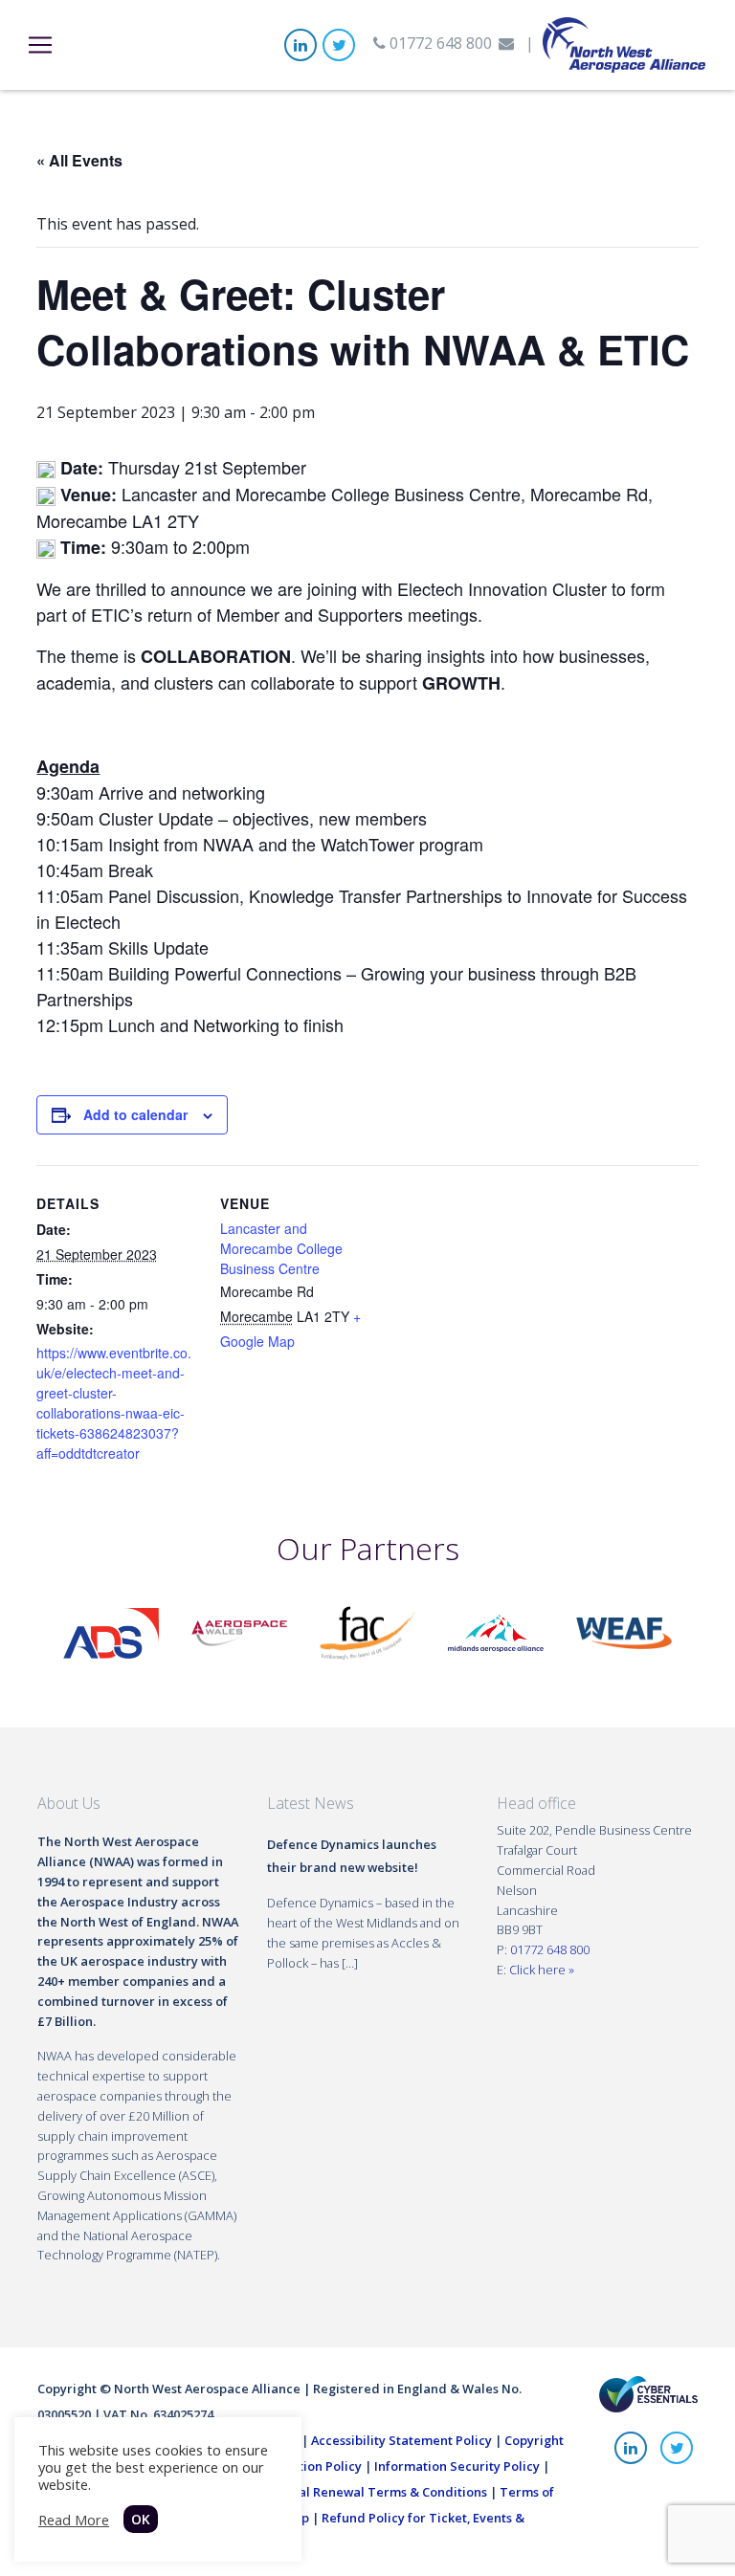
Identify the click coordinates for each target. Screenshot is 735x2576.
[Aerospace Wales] (239, 1632)
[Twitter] (339, 45)
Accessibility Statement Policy (401, 2440)
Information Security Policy (457, 2466)
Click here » (542, 1970)
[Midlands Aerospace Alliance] (496, 1632)
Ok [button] (141, 2519)
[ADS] (111, 1632)
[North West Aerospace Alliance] (624, 43)
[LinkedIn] (301, 45)
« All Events (79, 160)
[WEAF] (624, 1632)
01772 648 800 (439, 43)
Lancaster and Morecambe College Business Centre (281, 1248)
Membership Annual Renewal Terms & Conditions (338, 2492)
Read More (74, 2520)
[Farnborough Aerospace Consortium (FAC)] (367, 1632)
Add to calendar (135, 1114)
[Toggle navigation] (40, 45)
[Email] (506, 43)
